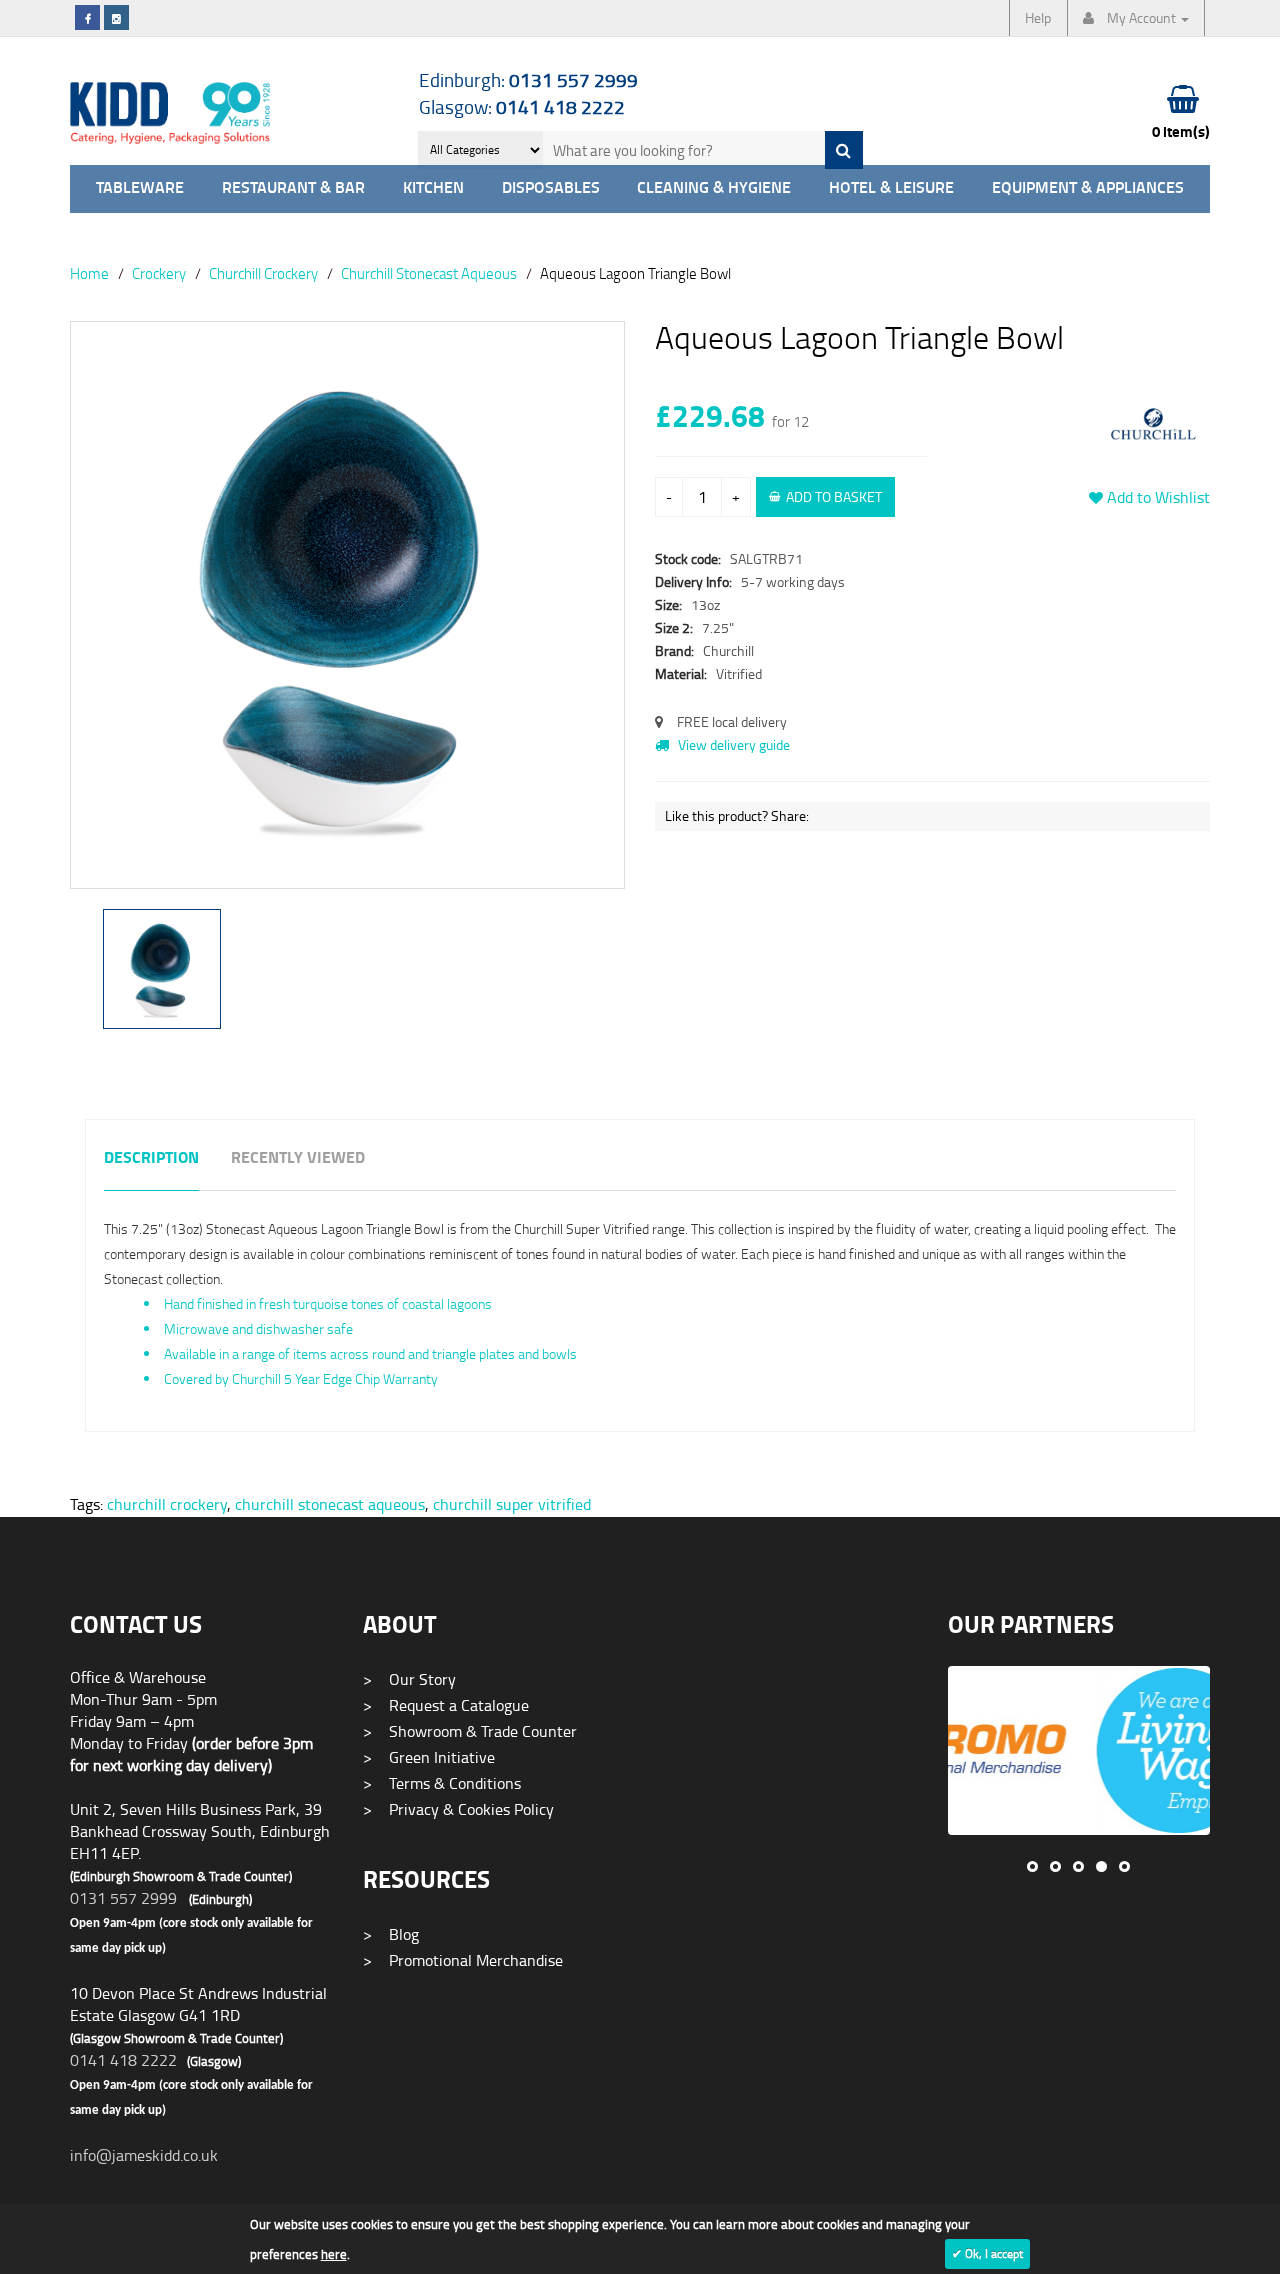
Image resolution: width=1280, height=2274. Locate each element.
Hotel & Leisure (891, 188)
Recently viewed (298, 1158)
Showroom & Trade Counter (470, 1731)
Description (151, 1158)
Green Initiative (429, 1757)
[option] (347, 615)
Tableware (140, 188)
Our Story (409, 1679)
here (334, 2254)
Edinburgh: (528, 79)
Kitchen (433, 188)
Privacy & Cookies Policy (458, 1809)
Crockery (159, 273)
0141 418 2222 (123, 2060)
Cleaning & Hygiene (714, 188)
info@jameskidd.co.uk (144, 2155)
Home (89, 273)
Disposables (551, 188)
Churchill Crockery (263, 273)
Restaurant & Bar (293, 188)
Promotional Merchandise (463, 1960)
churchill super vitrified (512, 1504)
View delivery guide (732, 744)
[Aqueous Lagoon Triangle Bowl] (347, 605)
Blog (391, 1934)
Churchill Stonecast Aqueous (429, 273)
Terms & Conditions (442, 1783)
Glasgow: (522, 106)
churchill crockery (167, 1504)
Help (1038, 17)
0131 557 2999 (123, 1898)
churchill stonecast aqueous (330, 1504)
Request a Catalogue (446, 1705)
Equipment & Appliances (1088, 188)
